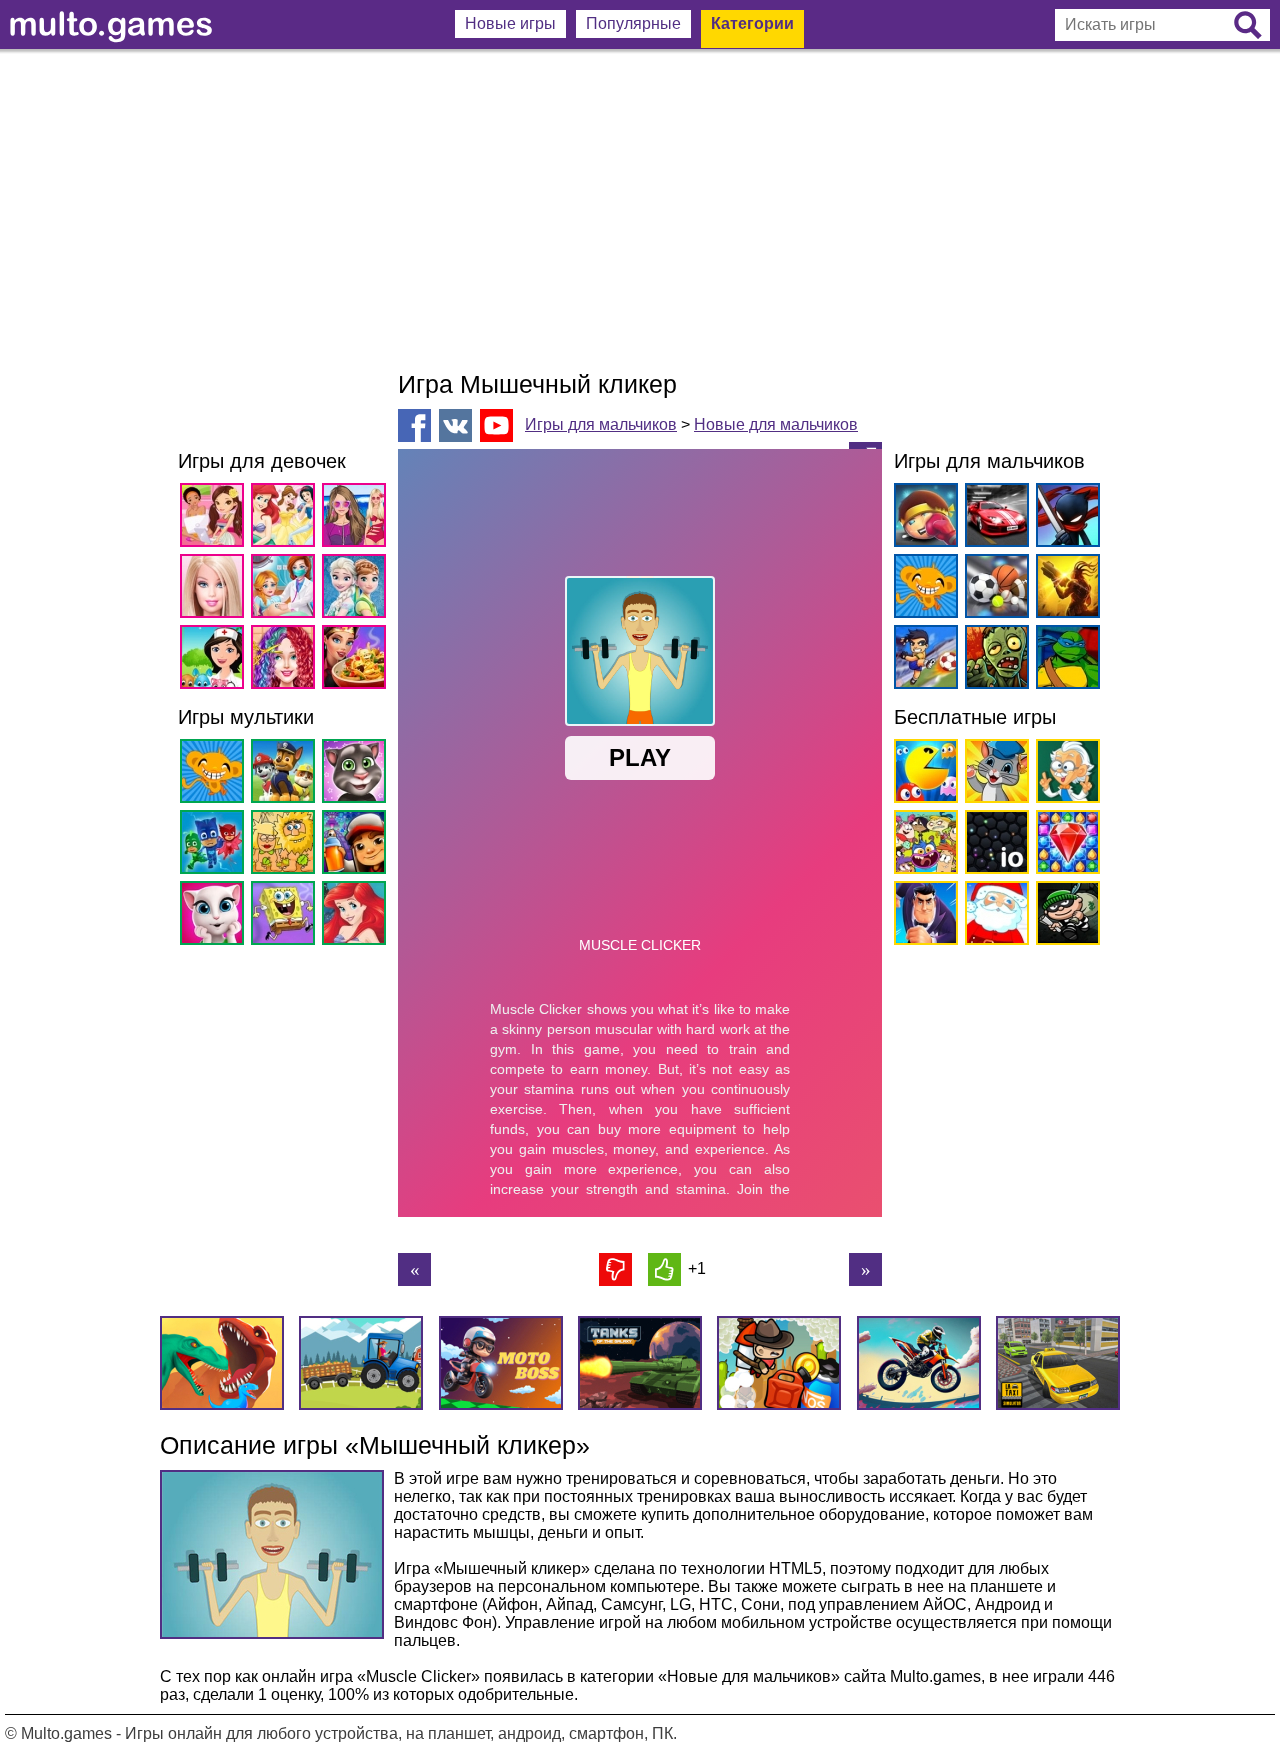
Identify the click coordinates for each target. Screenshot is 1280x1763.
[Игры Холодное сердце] (357, 589)
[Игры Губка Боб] (286, 916)
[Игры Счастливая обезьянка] (215, 774)
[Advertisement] (640, 210)
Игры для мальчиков (601, 424)
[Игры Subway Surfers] (357, 845)
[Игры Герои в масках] (215, 845)
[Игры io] (993, 845)
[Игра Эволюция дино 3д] (865, 1269)
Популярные (633, 23)
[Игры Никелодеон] (922, 845)
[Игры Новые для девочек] (215, 518)
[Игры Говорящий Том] (357, 774)
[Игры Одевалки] (357, 518)
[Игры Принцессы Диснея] (286, 518)
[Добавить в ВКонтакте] (455, 425)
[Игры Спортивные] (993, 589)
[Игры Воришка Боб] (1064, 916)
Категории (752, 23)
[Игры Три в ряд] (1064, 845)
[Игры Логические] (1064, 774)
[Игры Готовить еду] (357, 660)
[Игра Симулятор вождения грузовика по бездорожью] (414, 1269)
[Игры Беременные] (286, 589)
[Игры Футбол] (922, 660)
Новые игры (510, 23)
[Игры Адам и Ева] (286, 845)
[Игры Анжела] (215, 916)
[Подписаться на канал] (496, 424)
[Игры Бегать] (922, 916)
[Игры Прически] (286, 660)
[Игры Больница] (215, 660)
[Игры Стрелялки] (1064, 589)
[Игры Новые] (922, 774)
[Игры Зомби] (993, 660)
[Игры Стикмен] (1064, 518)
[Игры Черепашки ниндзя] (1064, 660)
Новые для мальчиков (776, 424)
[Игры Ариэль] (357, 916)
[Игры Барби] (215, 589)
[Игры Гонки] (993, 518)
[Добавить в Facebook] (414, 425)
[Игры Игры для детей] (993, 774)
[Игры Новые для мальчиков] (922, 518)
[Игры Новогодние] (993, 916)
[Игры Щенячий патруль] (286, 774)
